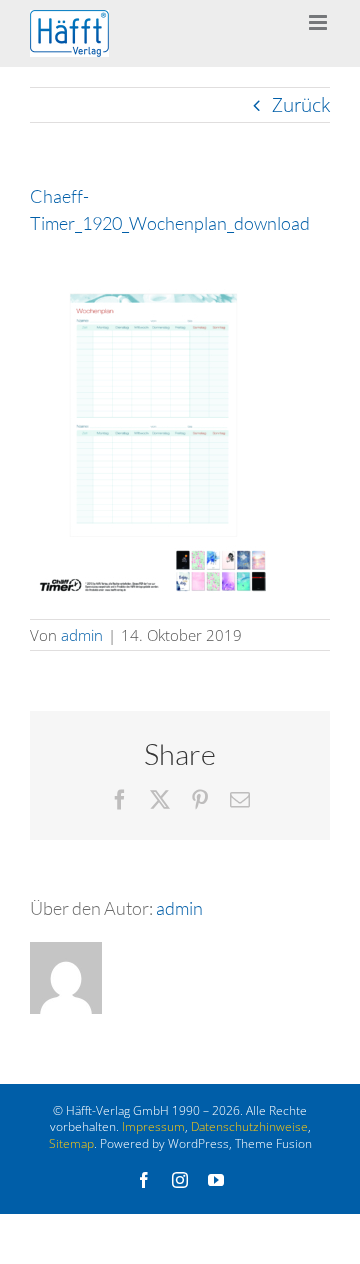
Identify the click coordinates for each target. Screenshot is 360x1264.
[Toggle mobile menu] (319, 22)
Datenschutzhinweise (249, 1126)
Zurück (301, 105)
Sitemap (71, 1143)
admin (82, 635)
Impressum (153, 1126)
